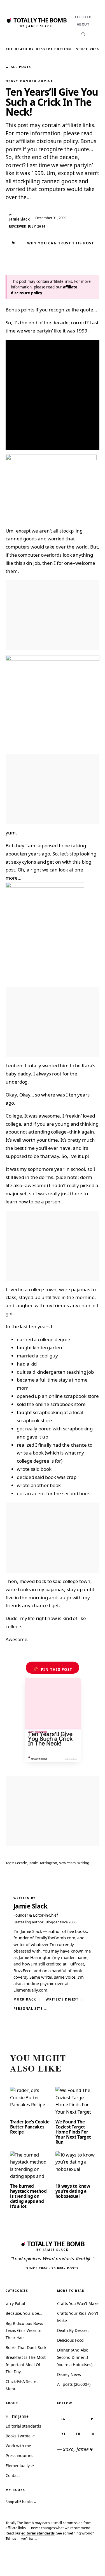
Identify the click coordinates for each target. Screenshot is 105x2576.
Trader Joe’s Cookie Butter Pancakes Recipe (30, 2127)
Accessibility (86, 2563)
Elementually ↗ (20, 2466)
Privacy (13, 2563)
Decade (21, 1863)
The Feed (83, 17)
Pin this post (53, 1669)
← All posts (18, 67)
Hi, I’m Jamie (17, 2416)
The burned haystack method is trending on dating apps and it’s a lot (28, 2196)
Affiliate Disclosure (56, 2566)
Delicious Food (71, 2340)
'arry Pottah (16, 2303)
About (83, 24)
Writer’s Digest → (64, 1999)
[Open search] (83, 34)
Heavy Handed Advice (29, 81)
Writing (83, 1863)
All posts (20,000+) (74, 2384)
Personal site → (31, 2009)
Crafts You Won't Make (78, 2303)
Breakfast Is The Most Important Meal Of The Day (26, 2364)
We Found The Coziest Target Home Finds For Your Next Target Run (73, 2132)
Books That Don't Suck (26, 2347)
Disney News (69, 2374)
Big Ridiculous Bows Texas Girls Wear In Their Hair (24, 2330)
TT (78, 2419)
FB (78, 2434)
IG (63, 2419)
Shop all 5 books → (21, 2502)
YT (63, 2434)
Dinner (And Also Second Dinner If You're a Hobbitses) (75, 2357)
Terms (33, 2563)
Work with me (18, 2446)
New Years (67, 1863)
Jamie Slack (31, 1906)
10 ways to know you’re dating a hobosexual (73, 2191)
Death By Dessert (73, 2330)
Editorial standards (23, 2426)
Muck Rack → (27, 1999)
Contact (13, 2475)
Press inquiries (19, 2455)
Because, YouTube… (24, 2313)
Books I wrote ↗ (20, 2436)
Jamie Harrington (43, 1863)
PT (93, 2419)
